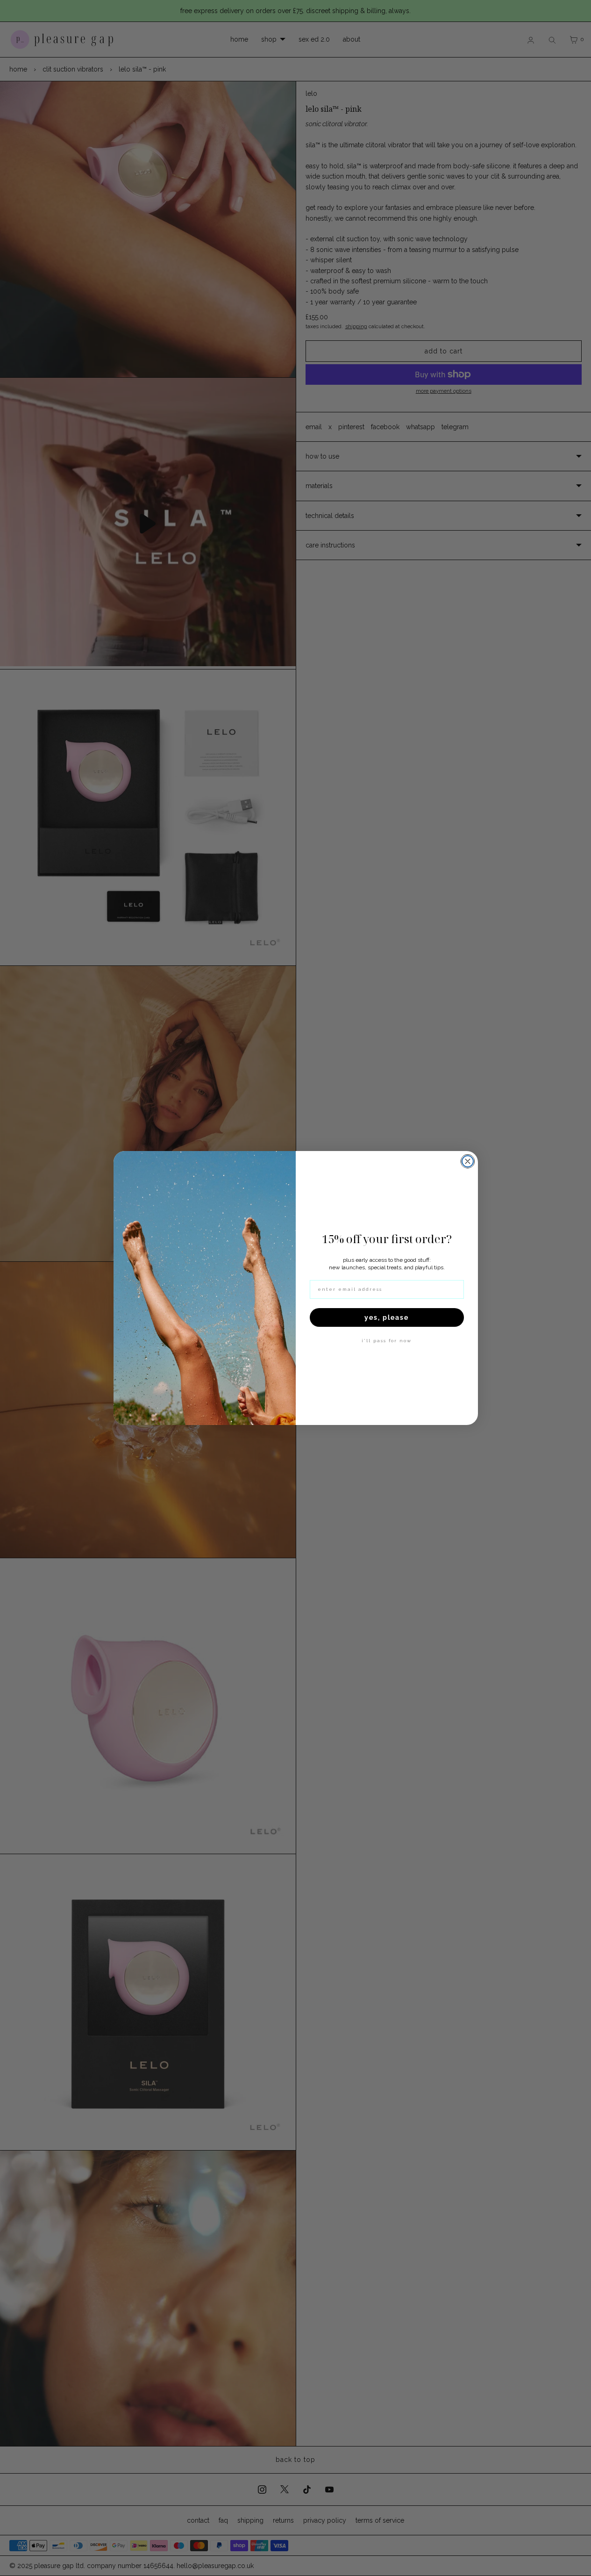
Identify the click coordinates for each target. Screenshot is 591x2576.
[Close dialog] (468, 1161)
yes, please (387, 1317)
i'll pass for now (387, 1341)
